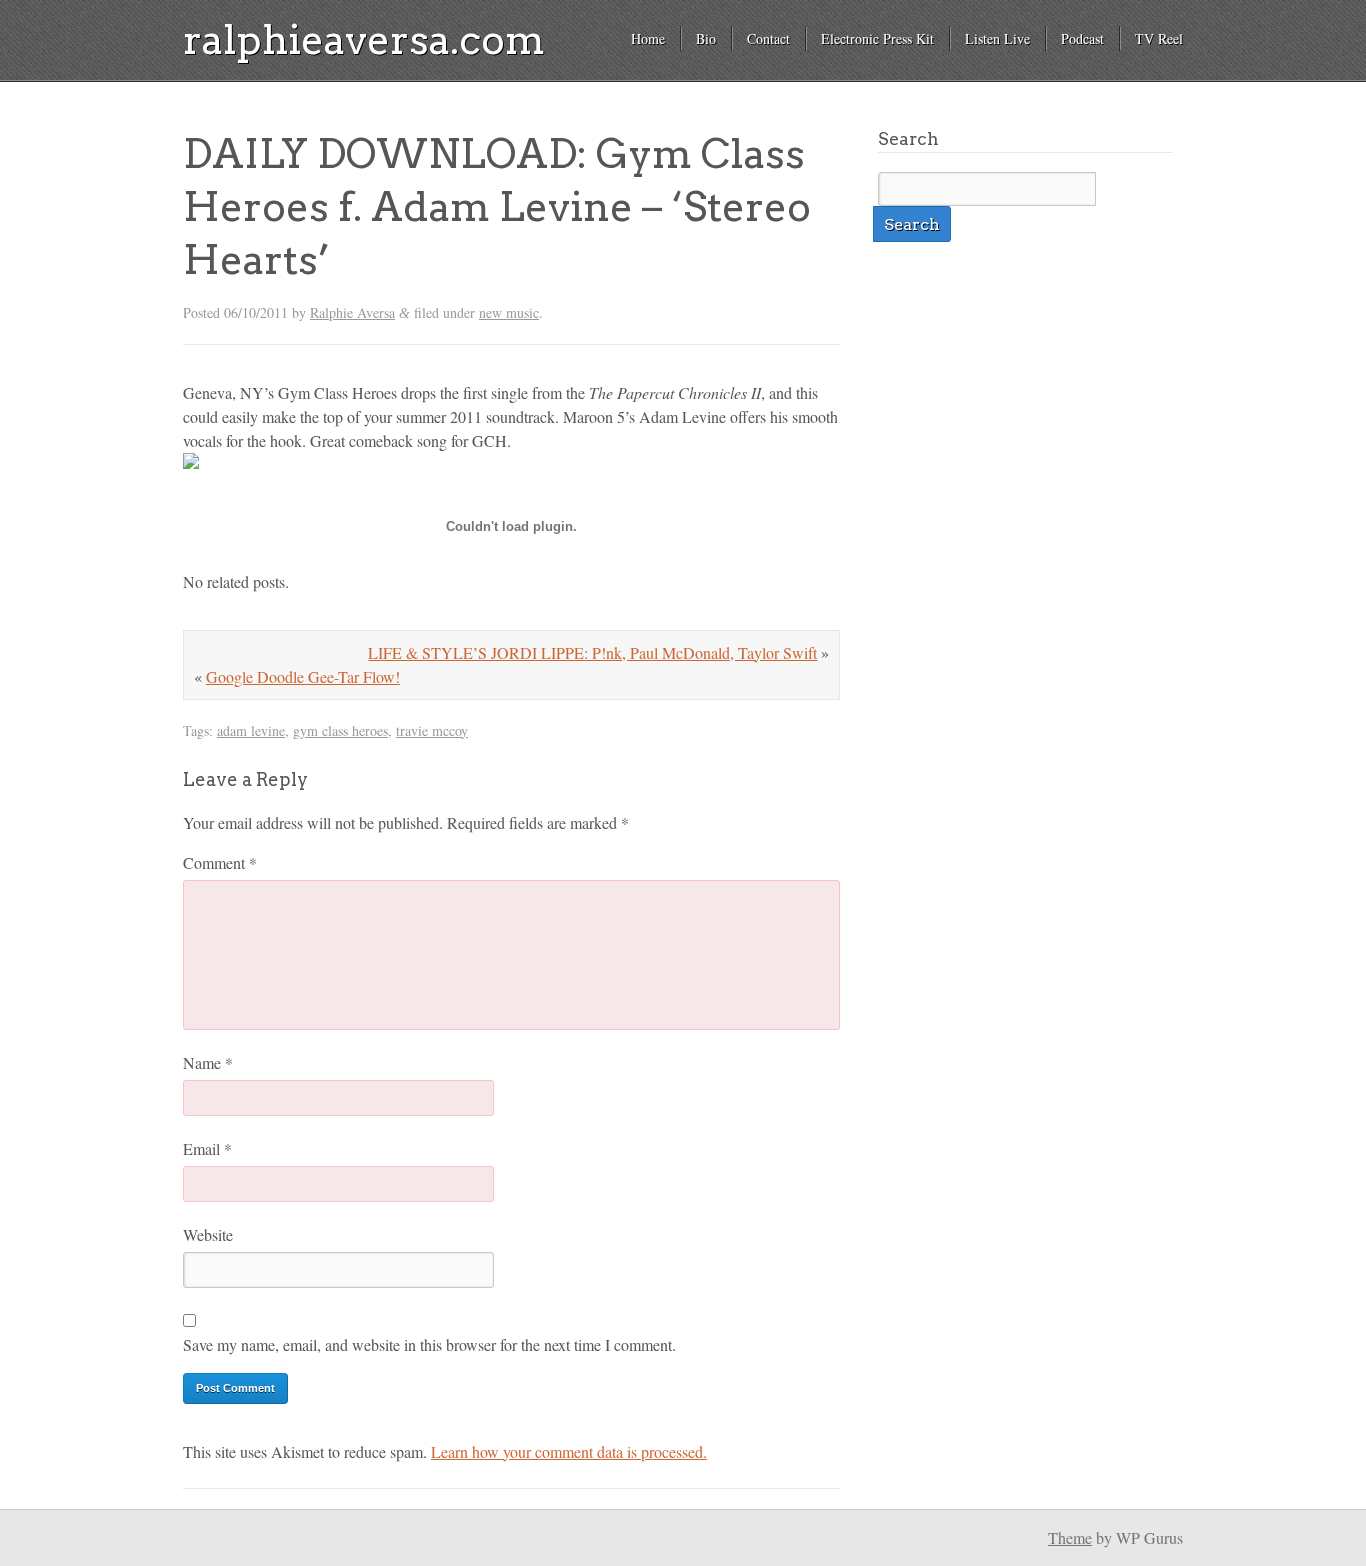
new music (509, 312)
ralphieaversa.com (364, 40)
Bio (706, 38)
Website (208, 1234)
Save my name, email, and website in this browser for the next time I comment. (429, 1344)
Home (648, 38)
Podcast (1082, 38)
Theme (1070, 1537)
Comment (220, 862)
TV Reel (1159, 38)
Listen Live (997, 38)
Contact (768, 38)
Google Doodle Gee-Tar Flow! (303, 676)
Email (207, 1148)
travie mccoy (432, 730)
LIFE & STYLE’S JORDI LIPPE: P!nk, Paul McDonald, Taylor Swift (592, 652)
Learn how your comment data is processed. (569, 1451)
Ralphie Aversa (352, 312)
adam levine (251, 730)
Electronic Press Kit (877, 38)
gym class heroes (340, 730)
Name (208, 1062)
